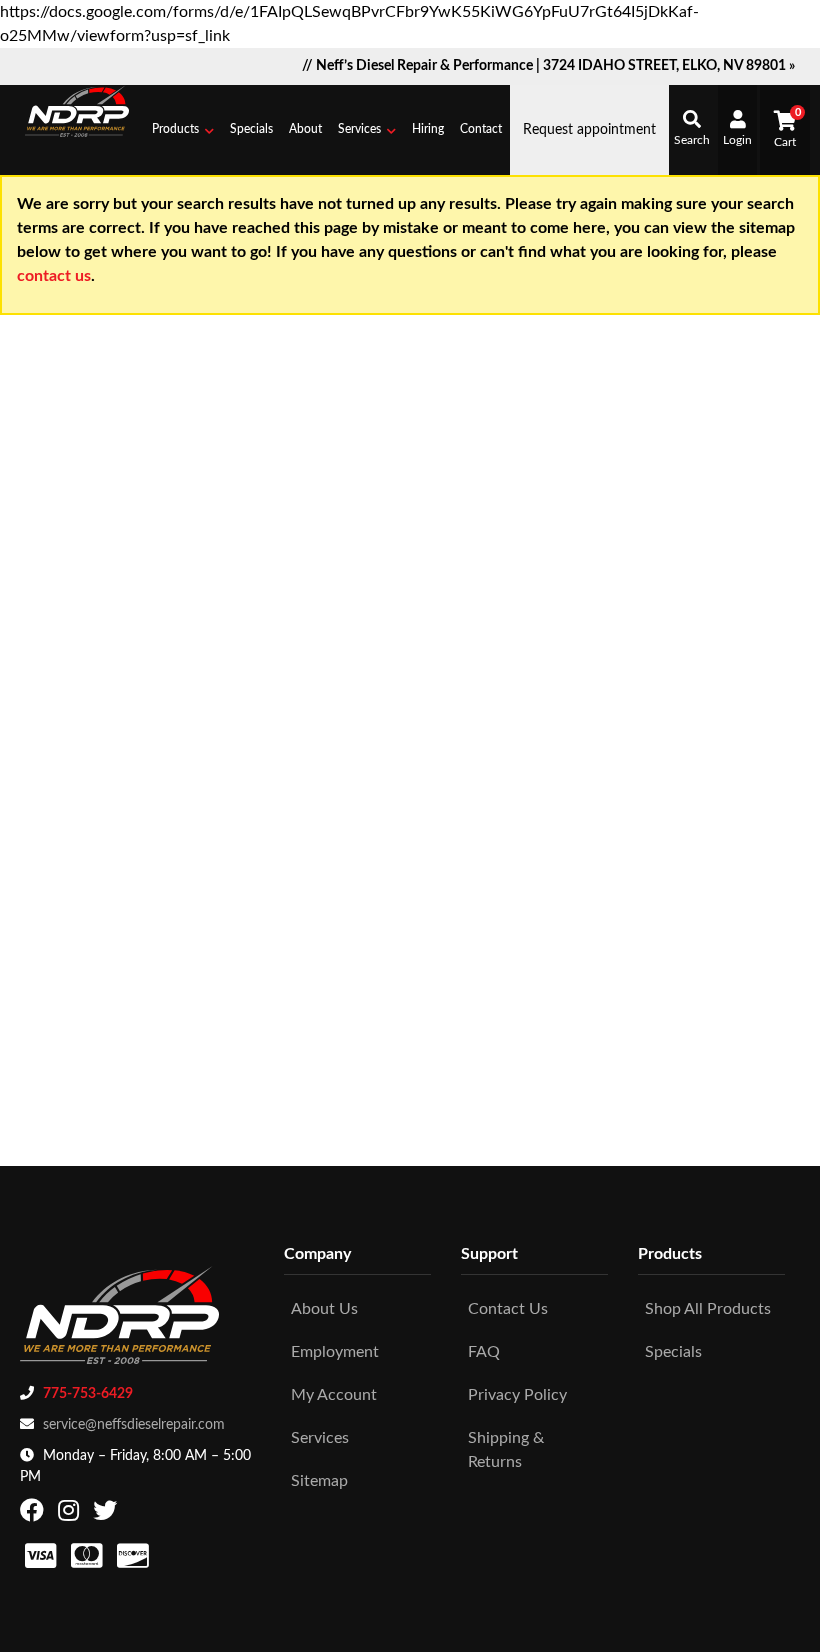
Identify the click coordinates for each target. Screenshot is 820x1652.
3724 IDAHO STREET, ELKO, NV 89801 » (669, 66)
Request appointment (589, 130)
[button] (183, 130)
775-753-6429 (88, 1394)
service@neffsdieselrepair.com (134, 1425)
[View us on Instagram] (71, 1515)
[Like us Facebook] (34, 1515)
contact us (54, 276)
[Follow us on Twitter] (107, 1515)
